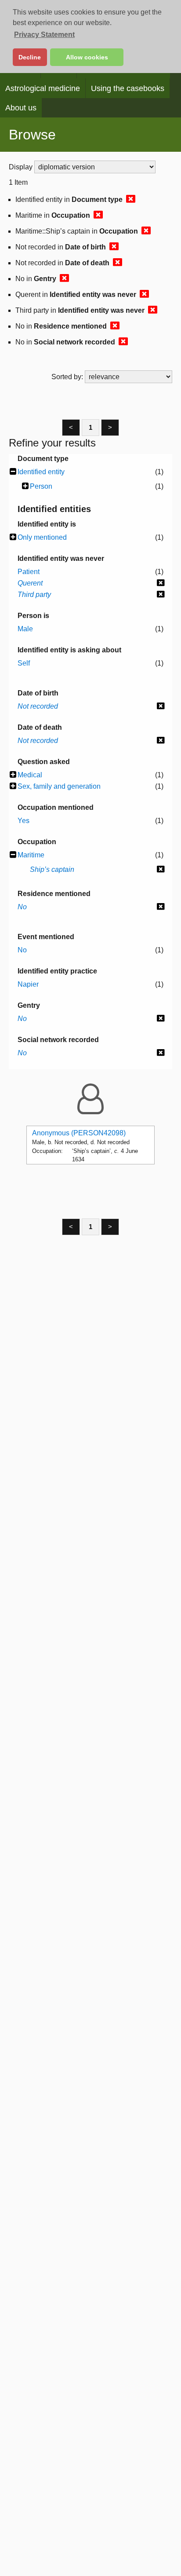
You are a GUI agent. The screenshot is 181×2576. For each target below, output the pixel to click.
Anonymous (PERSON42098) (79, 1133)
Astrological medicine (43, 88)
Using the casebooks (128, 88)
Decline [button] (30, 57)
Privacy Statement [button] (44, 35)
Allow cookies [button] (87, 57)
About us (21, 108)
